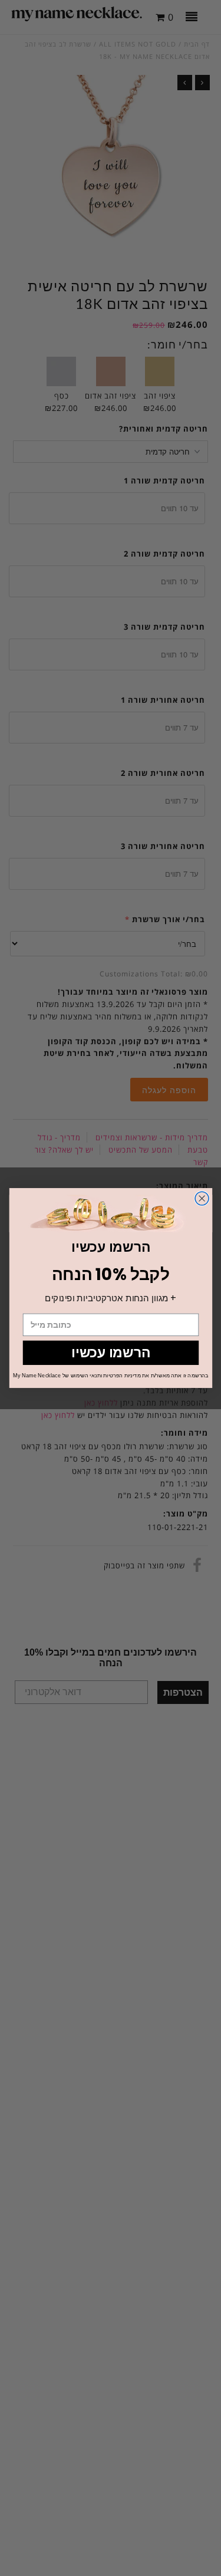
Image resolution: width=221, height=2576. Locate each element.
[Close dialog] (202, 1198)
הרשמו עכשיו (111, 1353)
